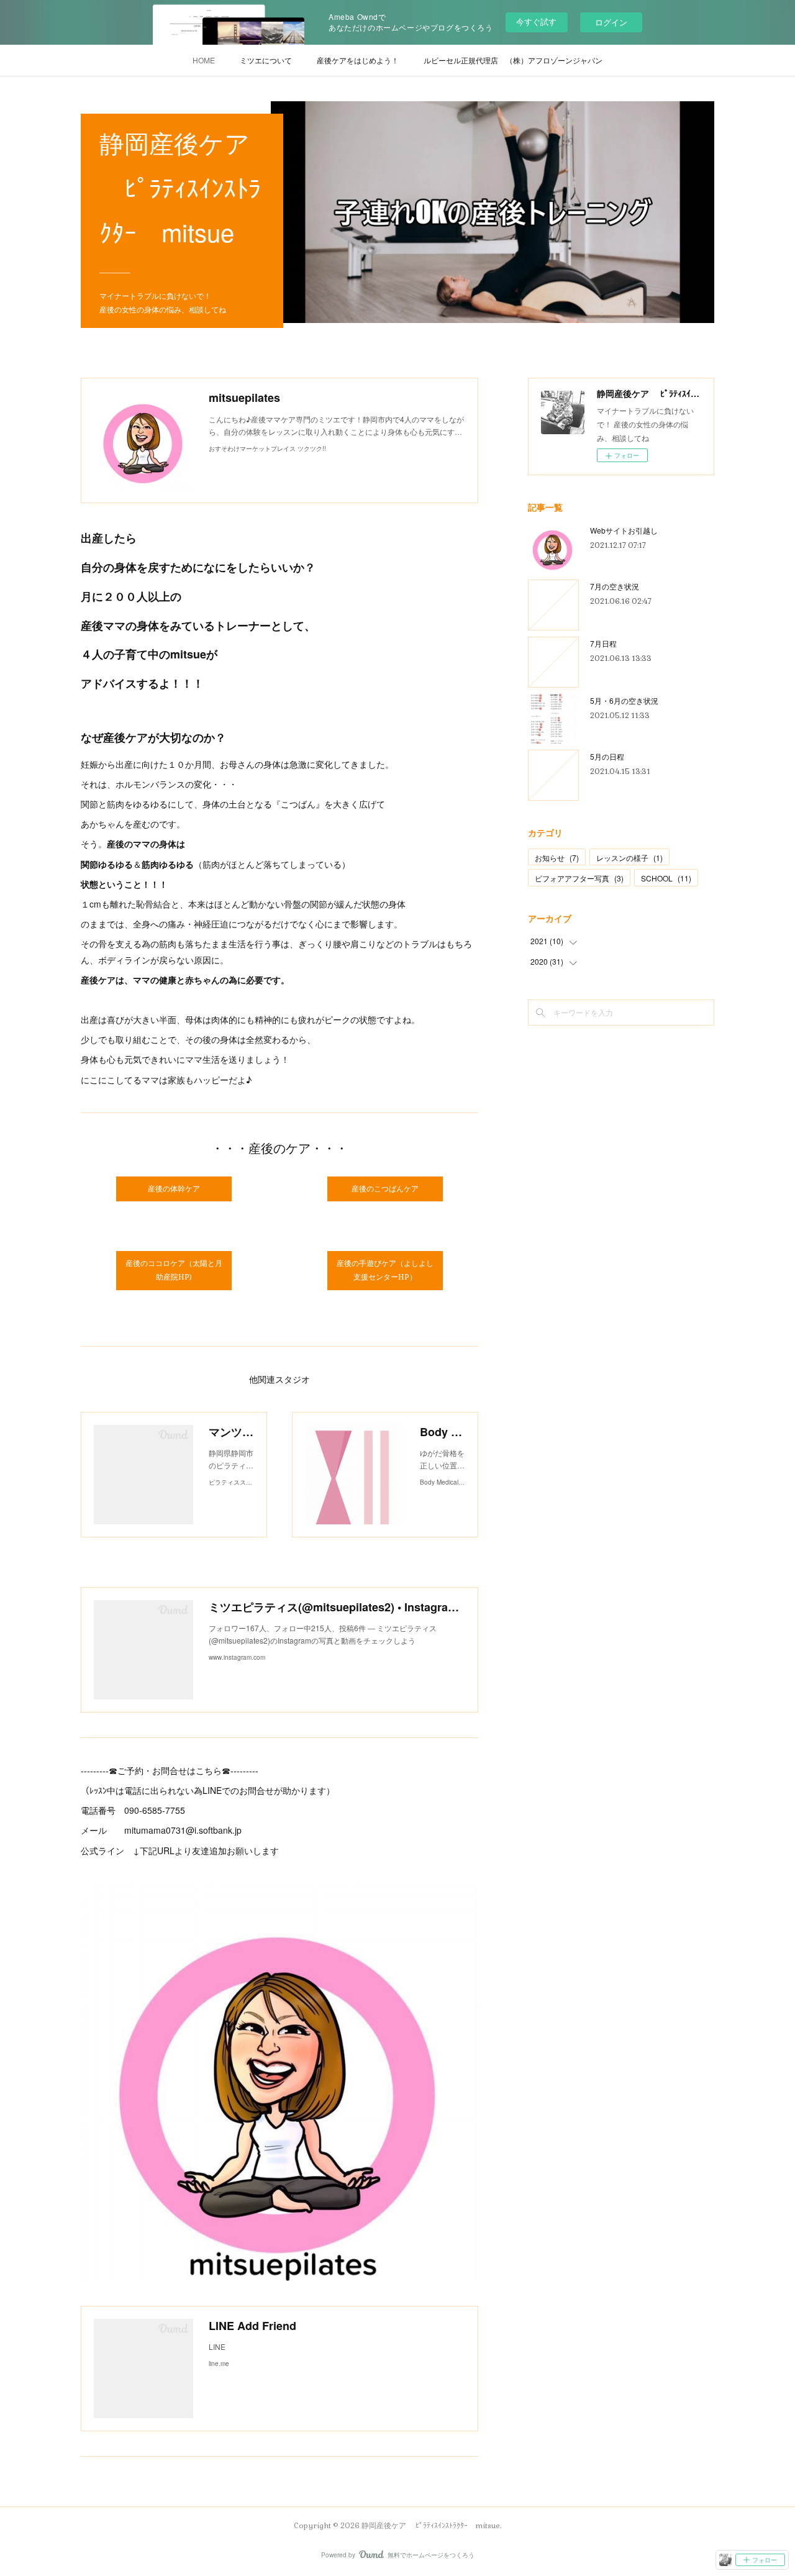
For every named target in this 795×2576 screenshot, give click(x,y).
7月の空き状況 (615, 586)
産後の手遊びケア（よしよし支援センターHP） (385, 1270)
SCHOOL (666, 878)
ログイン (611, 22)
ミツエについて (266, 60)
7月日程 (603, 643)
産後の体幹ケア (174, 1189)
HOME (204, 60)
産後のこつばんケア (385, 1189)
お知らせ (557, 858)
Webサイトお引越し (624, 530)
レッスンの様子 (629, 858)
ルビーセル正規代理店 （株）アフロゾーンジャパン (513, 60)
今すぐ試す (536, 21)
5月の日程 (607, 756)
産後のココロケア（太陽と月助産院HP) (174, 1270)
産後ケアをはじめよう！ (358, 60)
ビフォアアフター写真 (579, 878)
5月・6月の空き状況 (624, 700)
